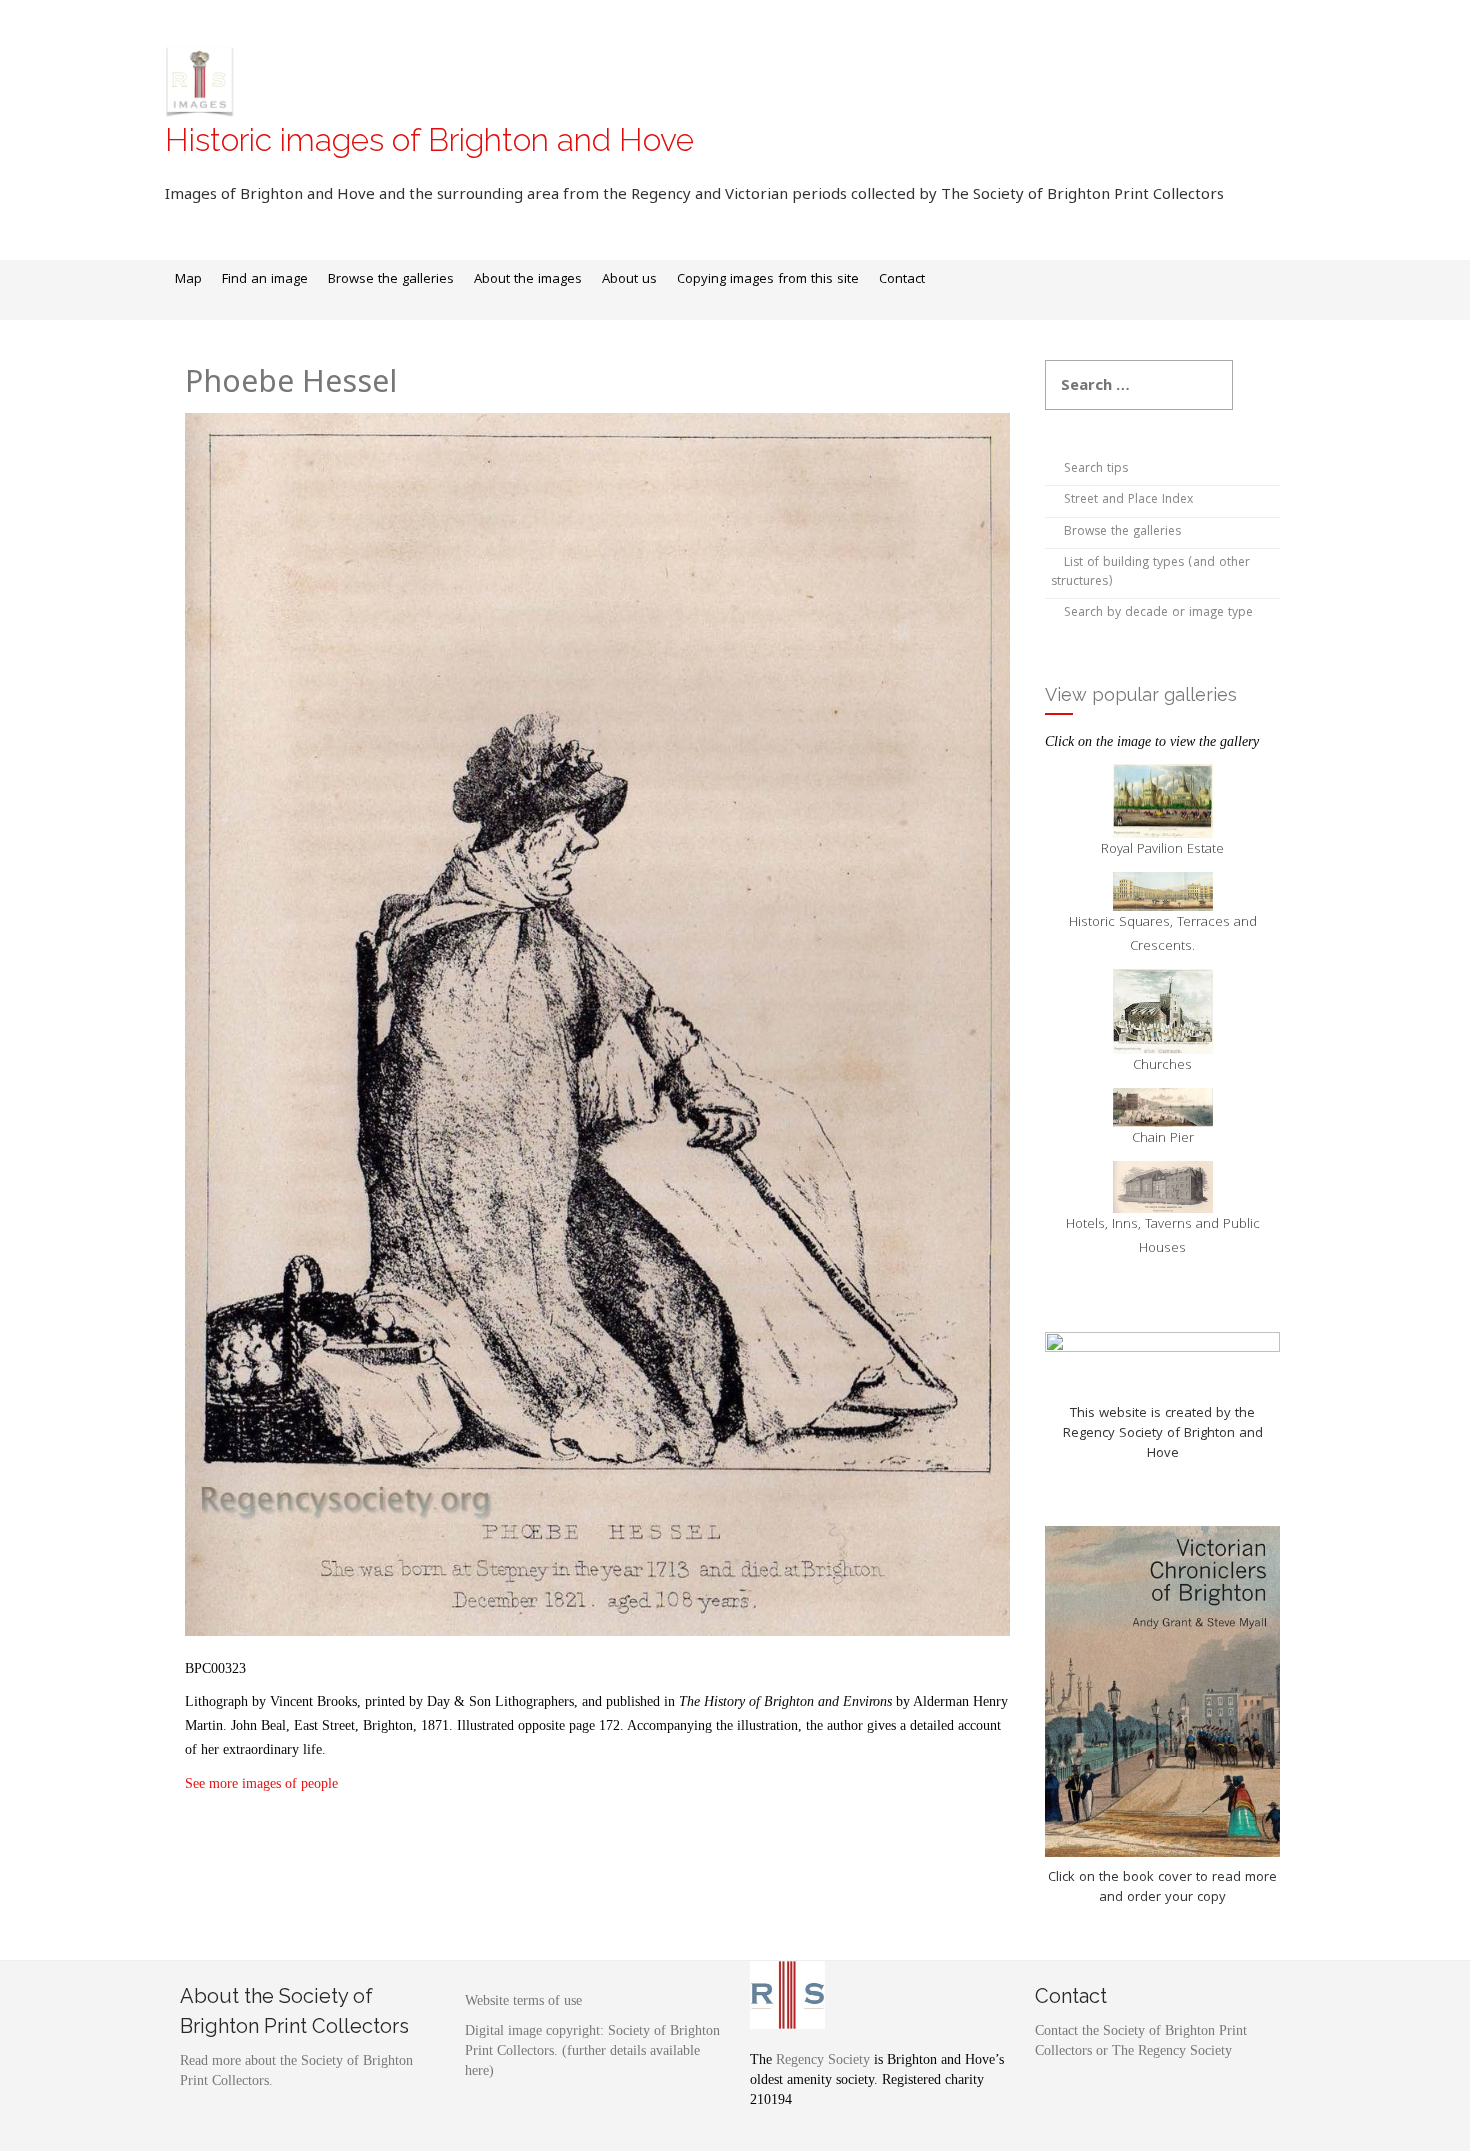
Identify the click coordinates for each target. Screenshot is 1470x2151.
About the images (528, 280)
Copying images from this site (768, 280)
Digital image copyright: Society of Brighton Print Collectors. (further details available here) (592, 2050)
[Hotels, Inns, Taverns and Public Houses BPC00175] (1162, 1187)
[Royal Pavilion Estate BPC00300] (1162, 801)
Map (188, 280)
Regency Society (823, 2059)
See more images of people (263, 1783)
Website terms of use (523, 2000)
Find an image (265, 280)
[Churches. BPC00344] (1162, 1011)
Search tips (1096, 469)
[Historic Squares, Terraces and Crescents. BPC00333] (1162, 891)
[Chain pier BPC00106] (1162, 1108)
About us (629, 280)
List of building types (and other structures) (1150, 573)
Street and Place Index (1128, 500)
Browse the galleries (391, 280)
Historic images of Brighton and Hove (429, 139)
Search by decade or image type (1158, 613)
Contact (902, 280)
